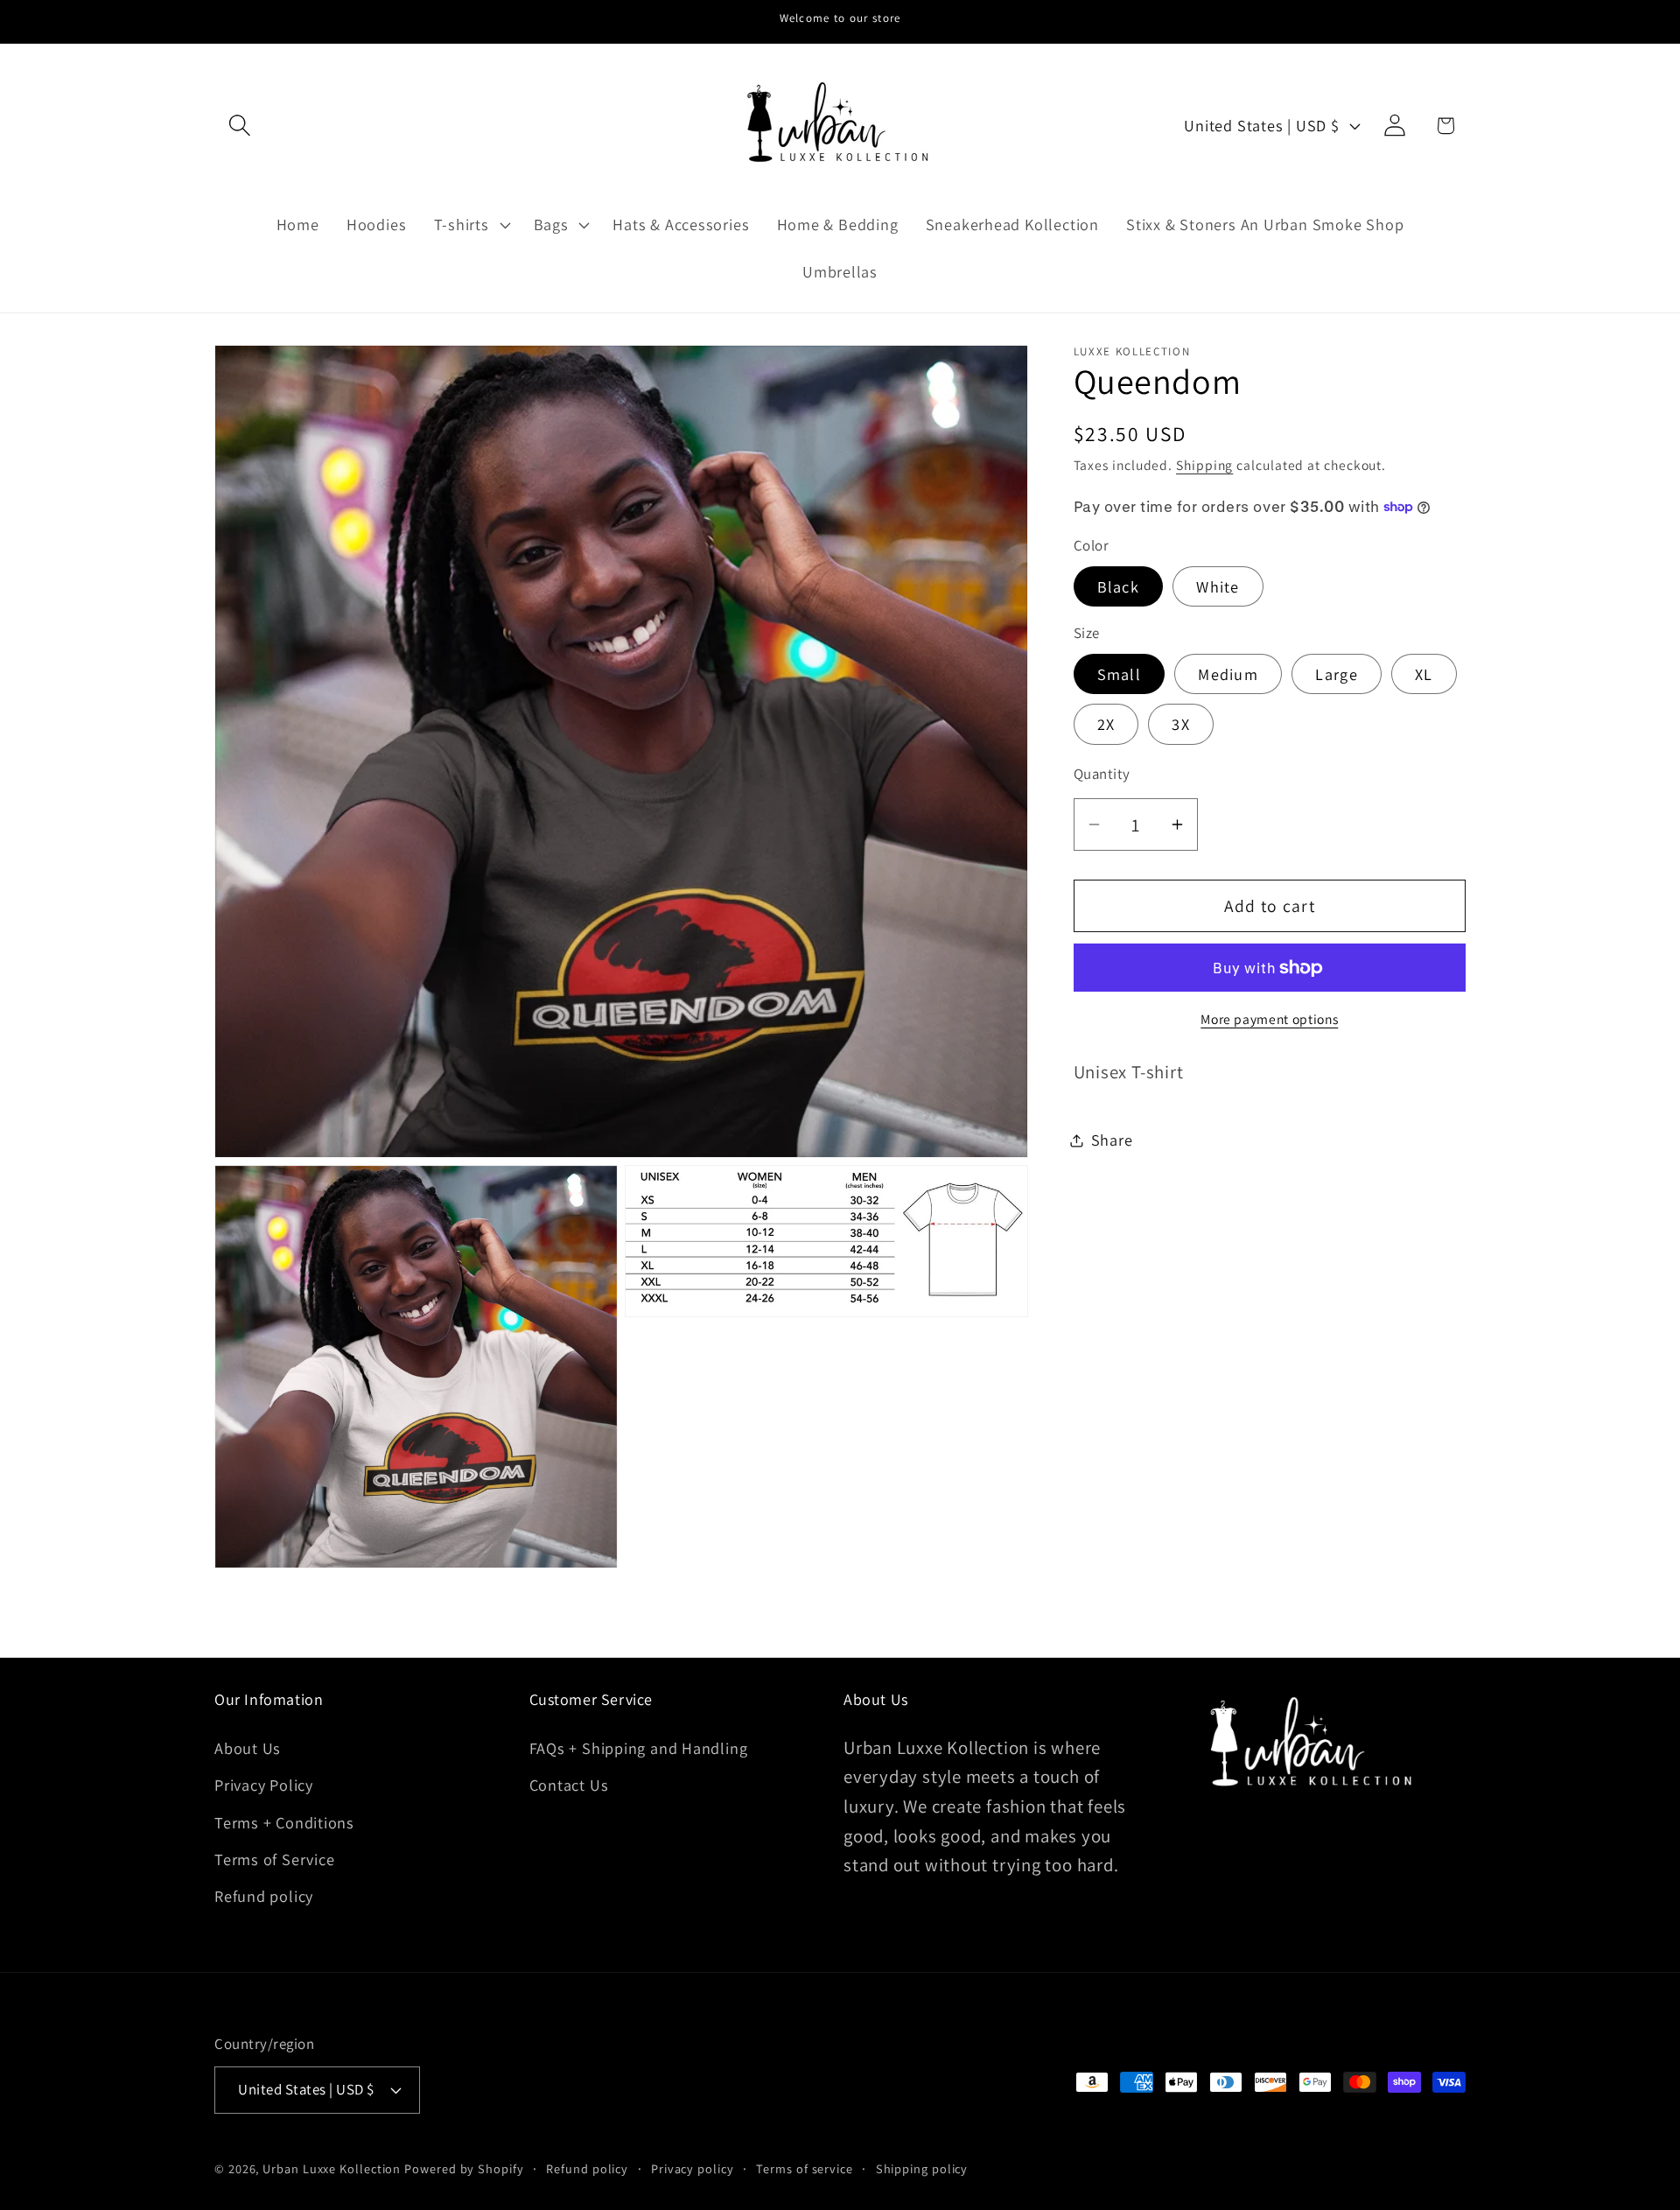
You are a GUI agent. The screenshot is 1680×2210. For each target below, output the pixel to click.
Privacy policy (693, 2168)
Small (1120, 674)
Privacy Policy (264, 1785)
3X (1181, 724)
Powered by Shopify (464, 2168)
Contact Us (569, 1785)
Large (1337, 674)
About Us (248, 1747)
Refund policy (264, 1896)
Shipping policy (922, 2168)
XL (1424, 674)
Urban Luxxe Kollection (332, 2168)
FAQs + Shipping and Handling (639, 1747)
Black (1119, 586)
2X (1106, 724)
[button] (239, 126)
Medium (1228, 674)
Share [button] (1112, 1140)
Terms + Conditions (284, 1821)
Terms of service (805, 2168)
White (1218, 586)
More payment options (1269, 1019)
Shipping (1204, 465)
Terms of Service (274, 1859)
